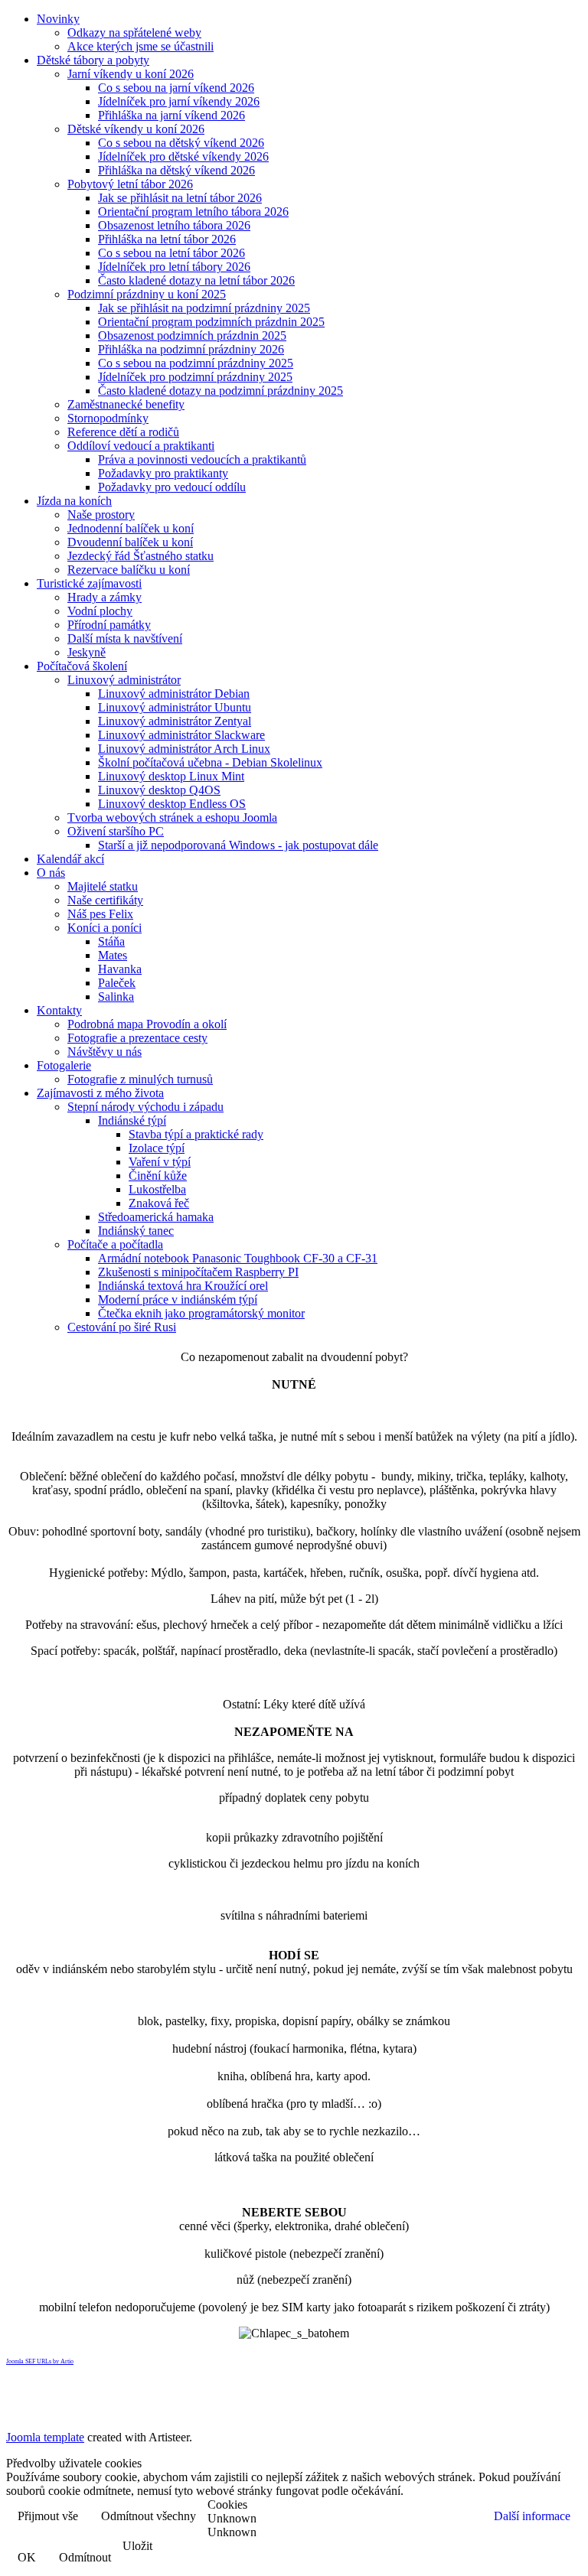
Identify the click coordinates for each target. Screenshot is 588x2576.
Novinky (58, 19)
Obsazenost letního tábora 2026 (174, 225)
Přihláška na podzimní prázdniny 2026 (191, 349)
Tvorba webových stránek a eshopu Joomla (172, 817)
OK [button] (27, 2557)
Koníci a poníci (105, 928)
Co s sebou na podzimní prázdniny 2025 (196, 363)
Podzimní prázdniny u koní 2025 (147, 294)
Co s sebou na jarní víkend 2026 (176, 88)
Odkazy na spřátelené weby (134, 33)
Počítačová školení (82, 666)
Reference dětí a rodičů (123, 432)
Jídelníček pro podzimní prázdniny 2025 (195, 377)
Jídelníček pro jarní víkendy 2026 (179, 101)
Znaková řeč (159, 1203)
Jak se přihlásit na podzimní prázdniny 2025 (204, 308)
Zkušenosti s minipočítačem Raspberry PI (198, 1272)
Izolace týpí (157, 1148)
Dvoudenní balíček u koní (130, 542)
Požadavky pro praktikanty (163, 473)
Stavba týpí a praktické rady (196, 1134)
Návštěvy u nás (105, 1052)
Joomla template (45, 2437)
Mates (113, 955)
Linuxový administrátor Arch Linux (184, 749)
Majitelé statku (103, 886)
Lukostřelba (157, 1189)
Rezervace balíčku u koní (129, 570)
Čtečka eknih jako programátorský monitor (201, 1313)
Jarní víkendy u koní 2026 (131, 74)
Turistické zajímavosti (89, 583)
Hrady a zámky (105, 597)
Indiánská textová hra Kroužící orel (183, 1286)
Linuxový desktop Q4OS (159, 790)
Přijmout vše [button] (48, 2516)
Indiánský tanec (136, 1231)
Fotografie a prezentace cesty (137, 1038)
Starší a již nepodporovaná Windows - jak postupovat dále (238, 845)
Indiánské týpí (132, 1120)
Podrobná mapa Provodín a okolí (147, 1024)
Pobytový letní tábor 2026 (130, 184)
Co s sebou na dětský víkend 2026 (181, 143)
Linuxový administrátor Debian (174, 694)
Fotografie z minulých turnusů (140, 1079)
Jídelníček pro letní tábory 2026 (174, 267)
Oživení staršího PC (116, 831)
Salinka (116, 997)
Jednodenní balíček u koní (131, 528)
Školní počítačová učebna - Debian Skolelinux (210, 762)
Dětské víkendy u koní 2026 (136, 129)
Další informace (532, 2516)
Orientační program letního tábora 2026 (193, 212)
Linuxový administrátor (124, 680)
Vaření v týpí (160, 1162)
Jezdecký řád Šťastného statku (140, 556)
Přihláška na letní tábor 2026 (167, 239)
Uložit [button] (137, 2546)
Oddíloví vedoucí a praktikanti (141, 446)
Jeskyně (87, 652)
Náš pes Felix (100, 914)
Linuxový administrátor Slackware (181, 735)
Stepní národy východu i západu (145, 1107)
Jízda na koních (74, 501)
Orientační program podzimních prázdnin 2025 (211, 322)
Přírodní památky (109, 625)
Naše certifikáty (105, 900)
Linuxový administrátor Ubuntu (175, 707)
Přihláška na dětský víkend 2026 (176, 170)
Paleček (117, 983)
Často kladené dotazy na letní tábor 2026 (196, 280)
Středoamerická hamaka (156, 1217)
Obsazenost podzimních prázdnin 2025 (192, 335)
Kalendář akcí (70, 859)
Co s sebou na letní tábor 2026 (171, 253)
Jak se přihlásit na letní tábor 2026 (180, 198)
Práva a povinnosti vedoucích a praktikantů (202, 459)
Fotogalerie (64, 1065)
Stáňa (111, 941)
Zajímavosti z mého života (100, 1093)
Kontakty (59, 1010)
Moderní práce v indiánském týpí (178, 1299)
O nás (51, 873)
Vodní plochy (100, 611)
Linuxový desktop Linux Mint (171, 776)
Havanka (120, 969)
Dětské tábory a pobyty (93, 60)
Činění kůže (158, 1176)
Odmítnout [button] (85, 2557)
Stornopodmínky (108, 418)
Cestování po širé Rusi (122, 1327)
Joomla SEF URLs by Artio (40, 2361)
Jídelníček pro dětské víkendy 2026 (183, 156)
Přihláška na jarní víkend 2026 (171, 115)
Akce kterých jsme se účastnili (140, 46)
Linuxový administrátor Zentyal (175, 721)
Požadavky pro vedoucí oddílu (172, 487)
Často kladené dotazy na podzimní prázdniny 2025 (220, 391)
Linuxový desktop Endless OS (172, 804)
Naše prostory (101, 515)
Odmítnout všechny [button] (149, 2516)
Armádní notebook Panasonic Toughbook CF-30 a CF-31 (238, 1258)
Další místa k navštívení (125, 638)
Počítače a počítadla (115, 1244)
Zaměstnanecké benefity (126, 404)
